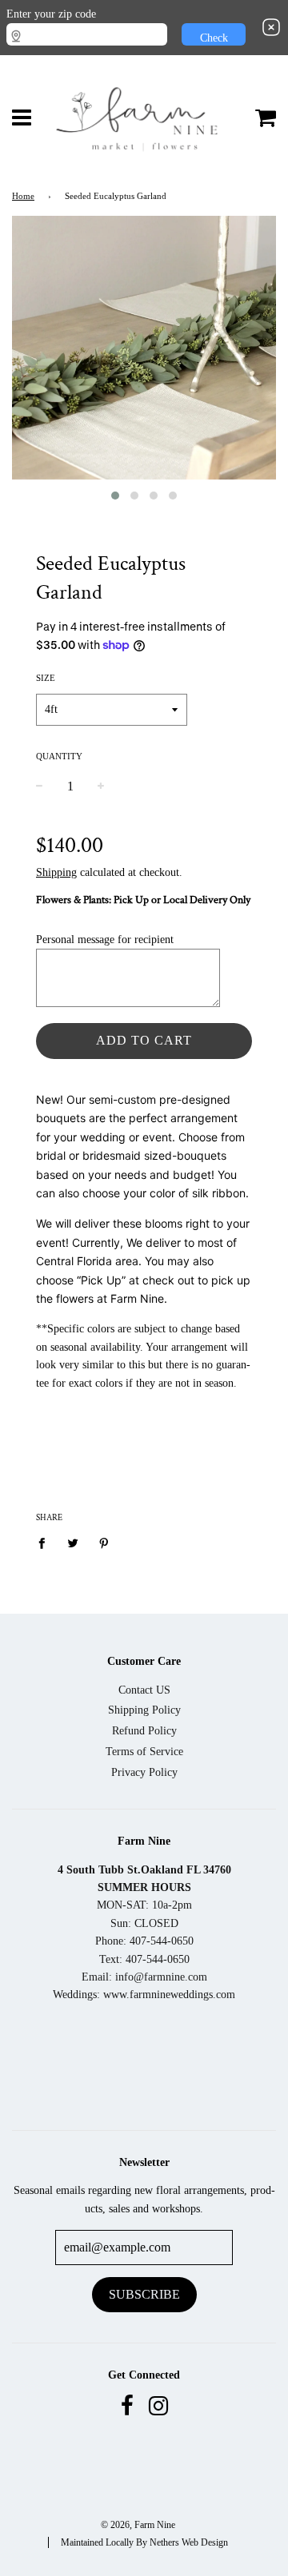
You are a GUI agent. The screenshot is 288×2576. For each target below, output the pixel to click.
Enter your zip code (51, 14)
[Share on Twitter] (73, 1543)
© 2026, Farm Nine (138, 2525)
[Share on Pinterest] (104, 1543)
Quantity (59, 756)
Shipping (56, 872)
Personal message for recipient (105, 940)
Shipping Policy (144, 1710)
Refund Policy (144, 1731)
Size (46, 678)
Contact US (144, 1690)
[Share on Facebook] (46, 1543)
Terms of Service (144, 1752)
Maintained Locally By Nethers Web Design (144, 2542)
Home (23, 196)
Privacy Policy (144, 1772)
